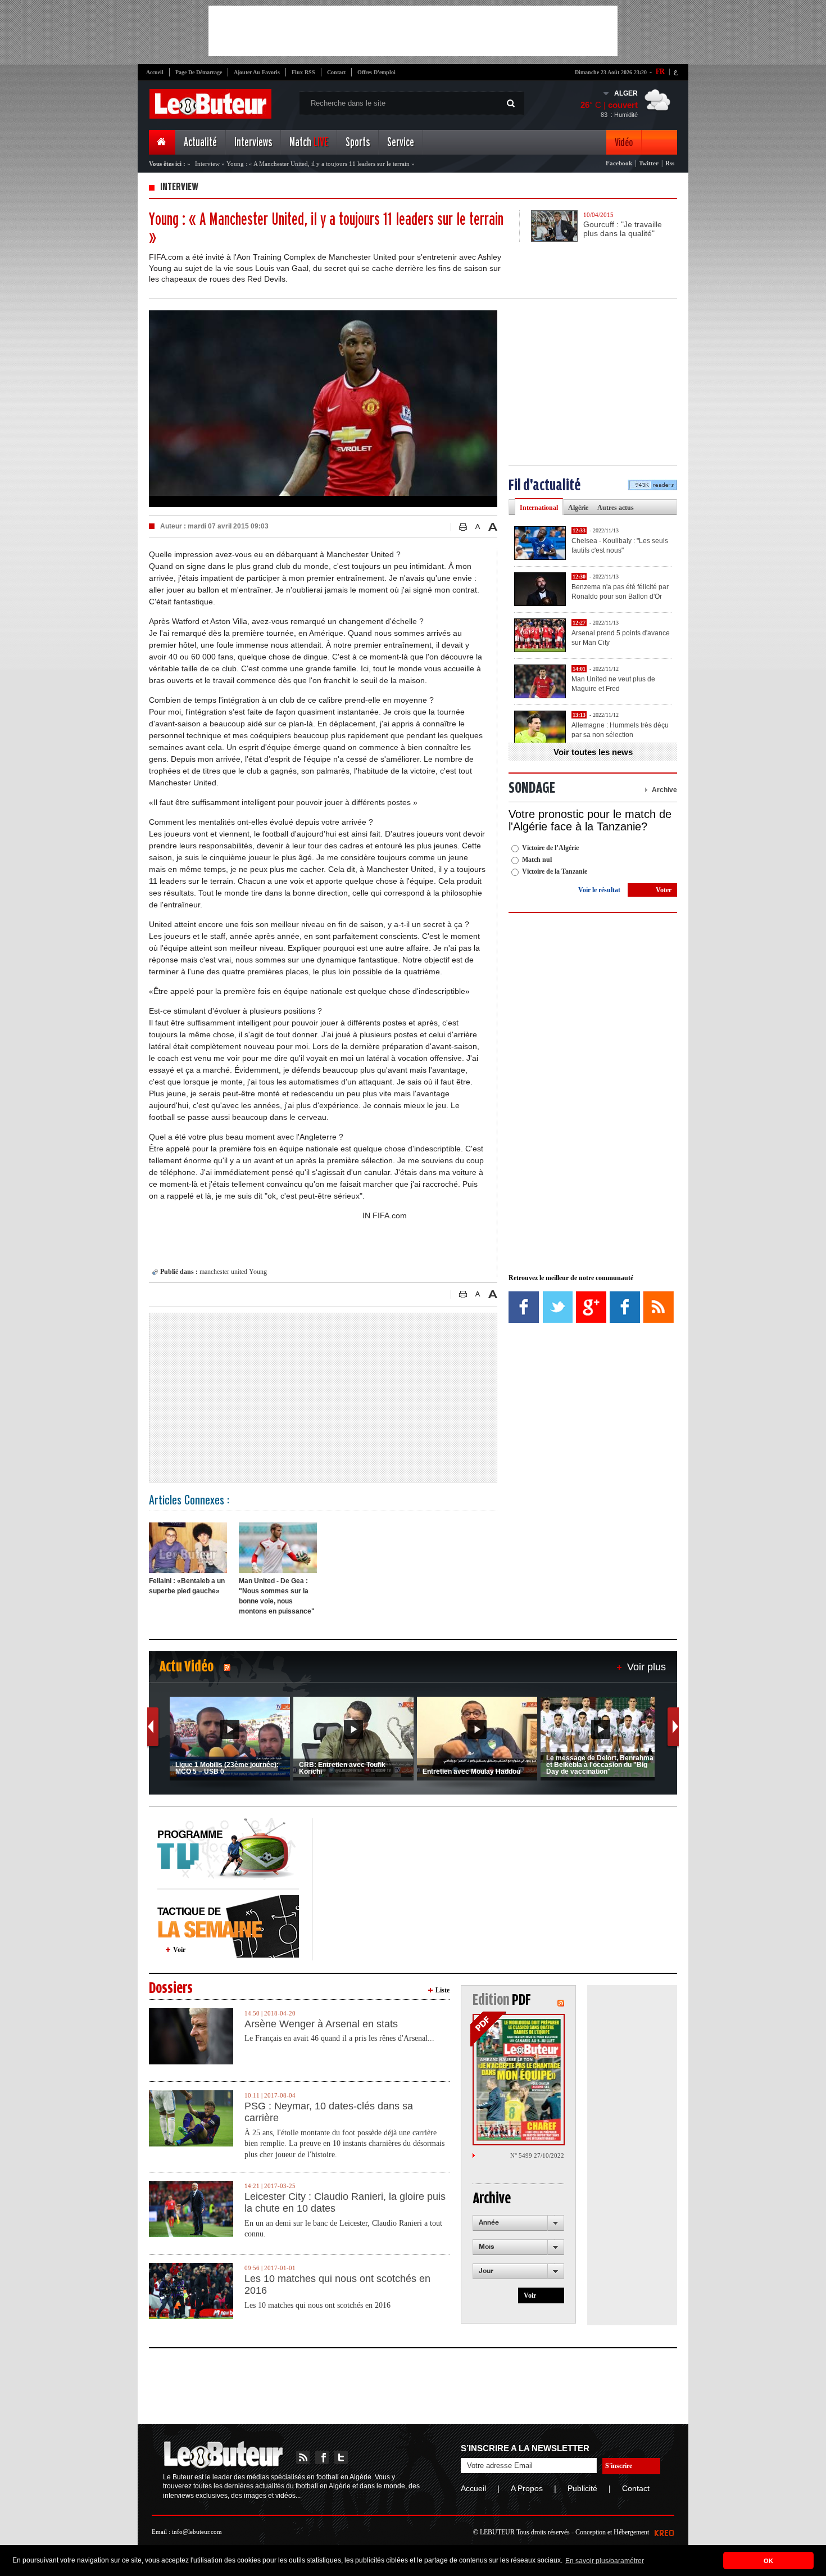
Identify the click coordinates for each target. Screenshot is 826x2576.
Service (401, 143)
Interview (207, 164)
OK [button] (768, 2561)
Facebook (619, 163)
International (539, 508)
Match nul (537, 860)
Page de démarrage (199, 72)
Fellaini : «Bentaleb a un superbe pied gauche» (187, 1586)
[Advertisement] (413, 31)
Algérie (578, 508)
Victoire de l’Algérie (550, 848)
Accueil (155, 72)
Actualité (200, 143)
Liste (442, 1990)
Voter (664, 890)
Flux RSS (303, 72)
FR (660, 71)
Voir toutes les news (593, 752)
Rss (670, 163)
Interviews (253, 143)
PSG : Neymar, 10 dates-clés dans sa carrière (329, 2112)
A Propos (527, 2488)
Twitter (649, 163)
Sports (358, 143)
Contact (336, 72)
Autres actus (616, 508)
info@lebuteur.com (197, 2532)
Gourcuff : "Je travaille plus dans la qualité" (623, 229)
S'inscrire (619, 2466)
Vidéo (624, 143)
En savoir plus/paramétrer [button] (605, 2561)
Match (309, 143)
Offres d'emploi (376, 72)
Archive (664, 790)
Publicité (582, 2488)
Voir (179, 1950)
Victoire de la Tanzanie (555, 871)
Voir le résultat (599, 890)
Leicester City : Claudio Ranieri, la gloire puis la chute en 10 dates (345, 2203)
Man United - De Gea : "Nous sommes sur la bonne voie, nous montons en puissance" (277, 1596)
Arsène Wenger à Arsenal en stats (321, 2024)
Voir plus (646, 1667)
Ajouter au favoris (257, 72)
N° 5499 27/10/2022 (537, 2155)
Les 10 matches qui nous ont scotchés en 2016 (337, 2285)
